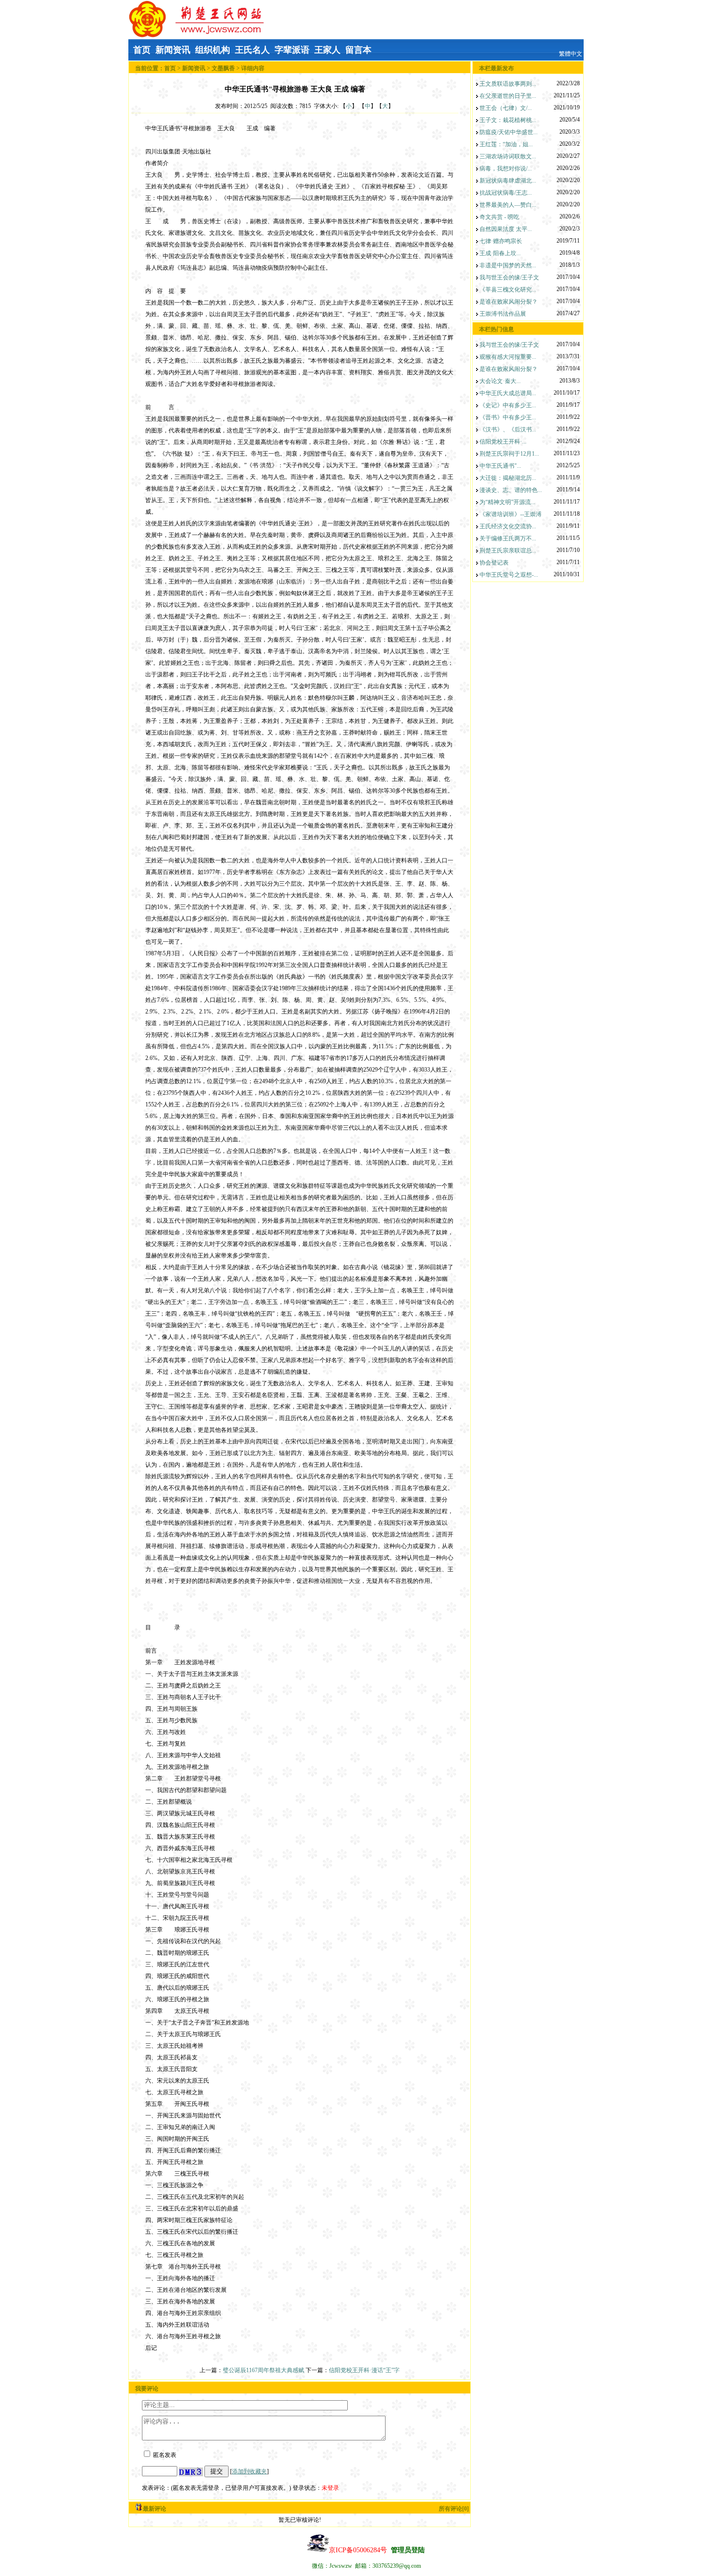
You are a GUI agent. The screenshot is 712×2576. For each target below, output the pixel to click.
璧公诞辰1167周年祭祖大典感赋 (264, 2370)
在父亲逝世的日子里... (508, 96)
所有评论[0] (454, 2509)
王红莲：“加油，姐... (506, 144)
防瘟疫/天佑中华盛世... (509, 132)
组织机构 (213, 50)
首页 (142, 50)
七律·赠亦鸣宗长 (501, 241)
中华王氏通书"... (500, 466)
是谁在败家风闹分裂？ (509, 302)
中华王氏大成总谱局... (508, 393)
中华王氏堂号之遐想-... (509, 575)
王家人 (327, 50)
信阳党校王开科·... (503, 442)
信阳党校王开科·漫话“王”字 (364, 2370)
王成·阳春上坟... (500, 253)
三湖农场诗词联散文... (508, 156)
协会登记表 (494, 563)
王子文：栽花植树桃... (508, 120)
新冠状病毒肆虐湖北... (508, 181)
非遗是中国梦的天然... (508, 265)
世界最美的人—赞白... (508, 205)
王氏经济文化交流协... (508, 526)
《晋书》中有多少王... (508, 417)
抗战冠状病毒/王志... (506, 193)
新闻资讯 (173, 50)
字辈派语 (292, 50)
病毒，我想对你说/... (506, 169)
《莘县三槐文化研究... (508, 290)
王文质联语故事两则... (508, 84)
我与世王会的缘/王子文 (509, 277)
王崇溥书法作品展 (503, 314)
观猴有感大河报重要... (508, 357)
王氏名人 (252, 50)
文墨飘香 (223, 68)
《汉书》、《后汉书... (508, 429)
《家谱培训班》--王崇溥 (511, 514)
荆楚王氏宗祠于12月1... (509, 454)
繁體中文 (571, 54)
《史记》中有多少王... (508, 405)
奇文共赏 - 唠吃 (499, 217)
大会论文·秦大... (500, 381)
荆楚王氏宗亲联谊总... (508, 551)
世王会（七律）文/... (506, 108)
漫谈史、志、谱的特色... (511, 490)
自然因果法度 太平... (506, 229)
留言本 (358, 50)
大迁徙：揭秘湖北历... (508, 478)
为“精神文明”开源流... (507, 502)
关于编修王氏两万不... (508, 538)
